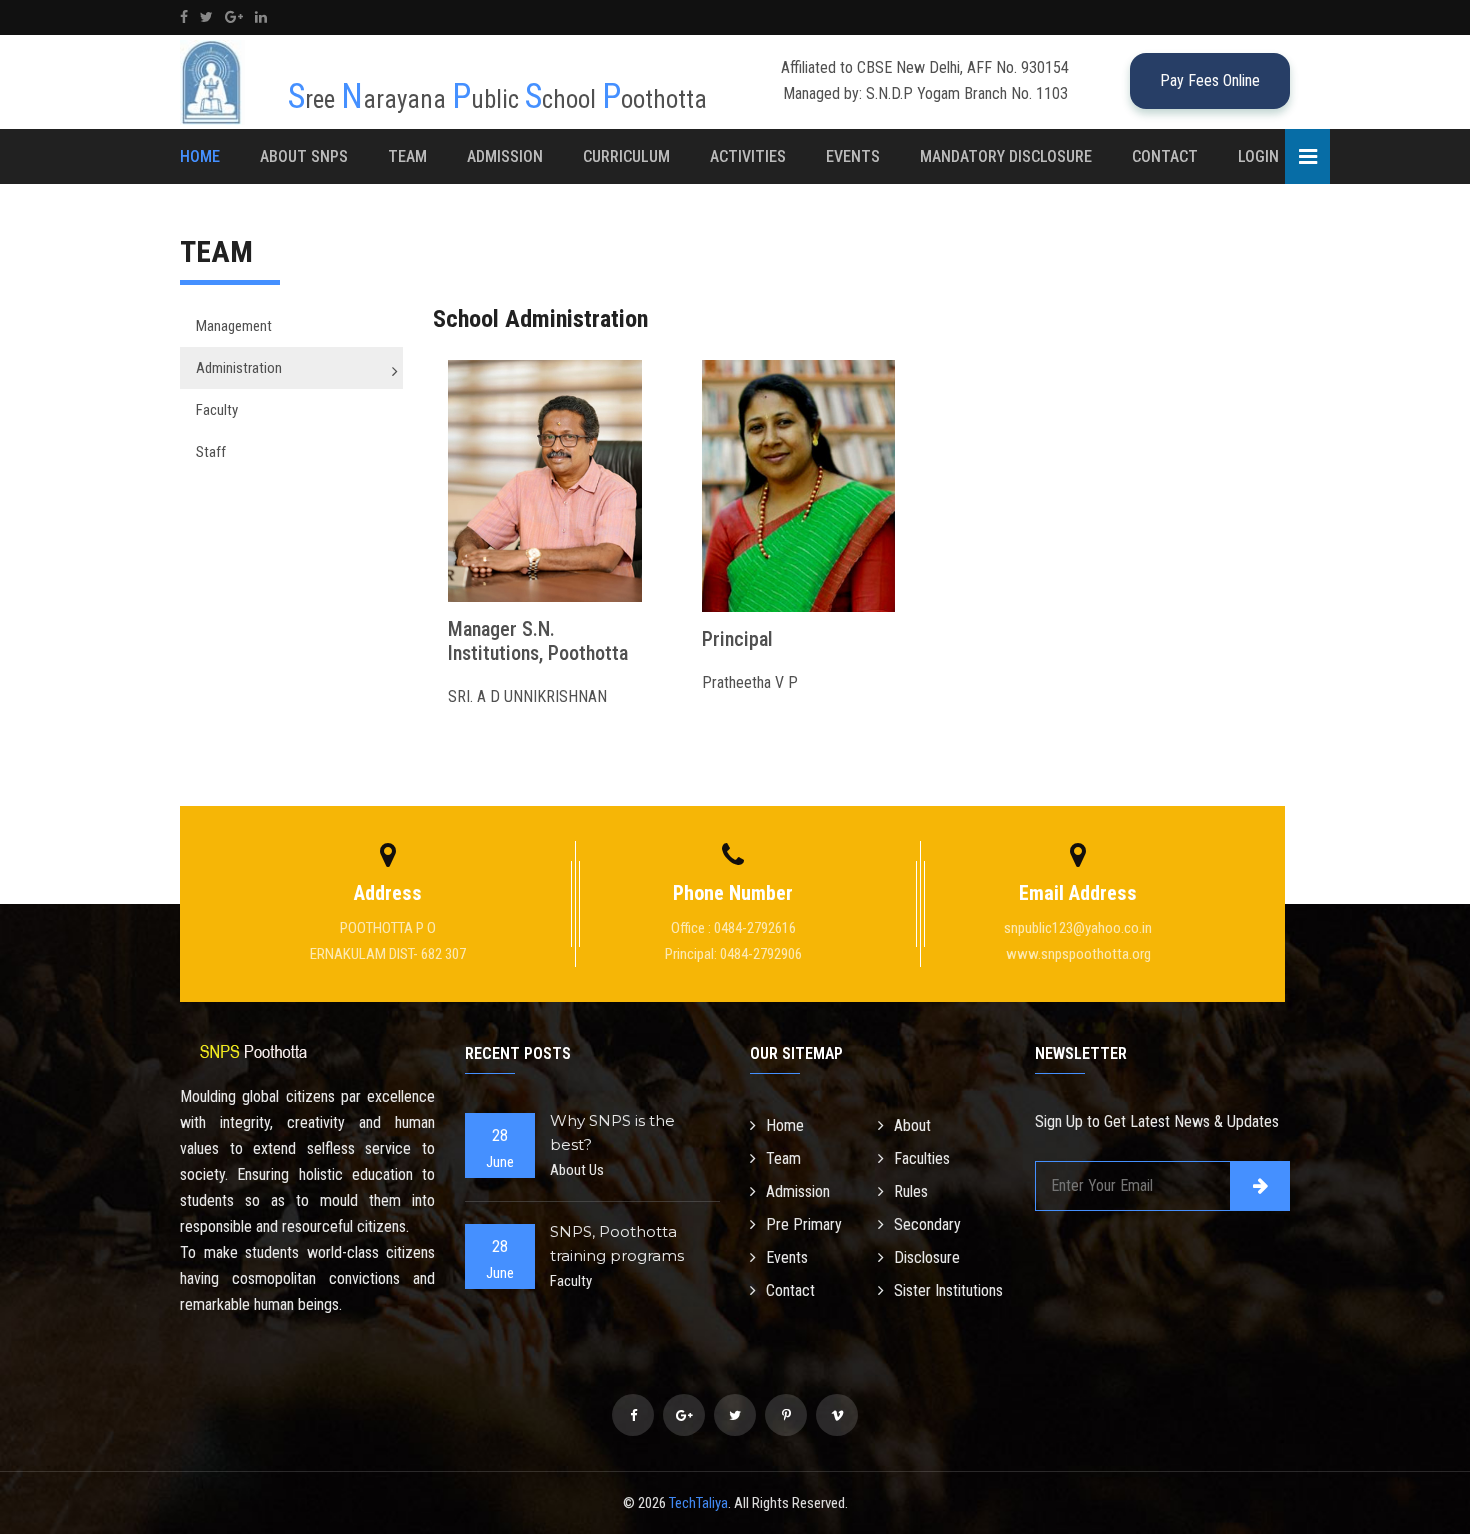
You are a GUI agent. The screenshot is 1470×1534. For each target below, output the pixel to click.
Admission (505, 156)
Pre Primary (804, 1224)
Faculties (922, 1158)
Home (200, 156)
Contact (1165, 156)
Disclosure (927, 1257)
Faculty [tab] (217, 410)
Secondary (927, 1224)
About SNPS (304, 156)
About (912, 1125)
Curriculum (626, 156)
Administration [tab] (239, 368)
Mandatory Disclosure (1006, 156)
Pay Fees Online (1210, 80)
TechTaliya (698, 1503)
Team (407, 156)
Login (1258, 156)
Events (853, 156)
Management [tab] (234, 326)
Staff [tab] (211, 452)
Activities (748, 156)
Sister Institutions (948, 1290)
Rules (911, 1191)
